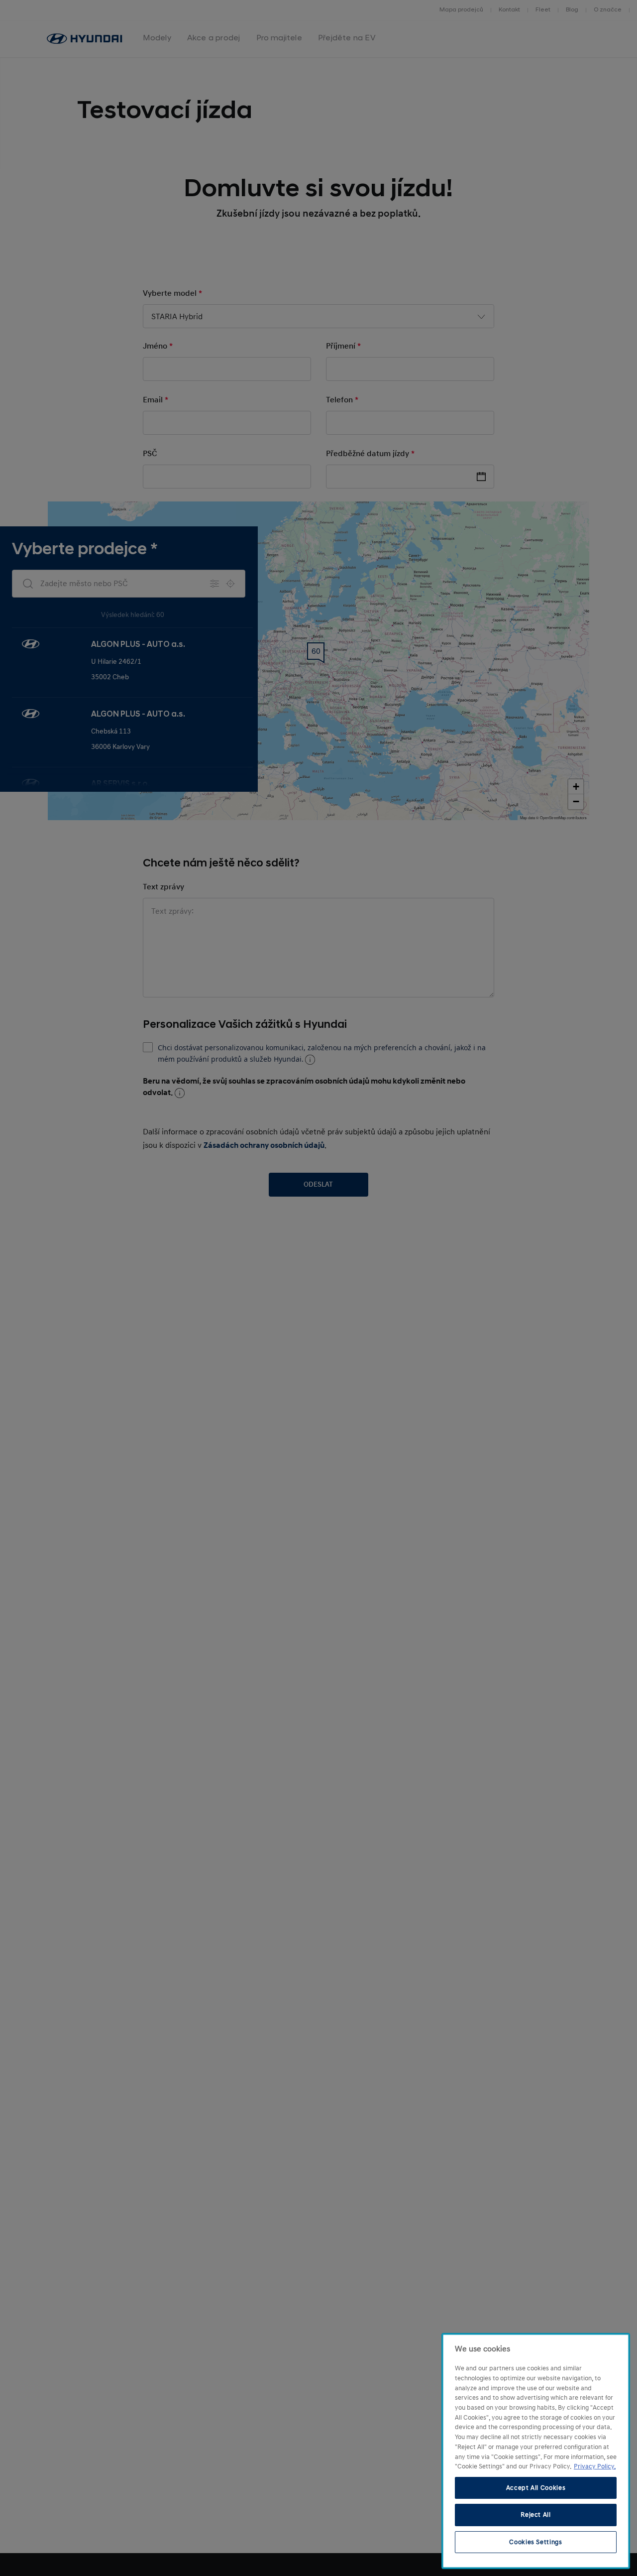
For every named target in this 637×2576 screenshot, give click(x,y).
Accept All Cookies (536, 2488)
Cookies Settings (536, 2542)
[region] (536, 2451)
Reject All (536, 2515)
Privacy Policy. (595, 2466)
